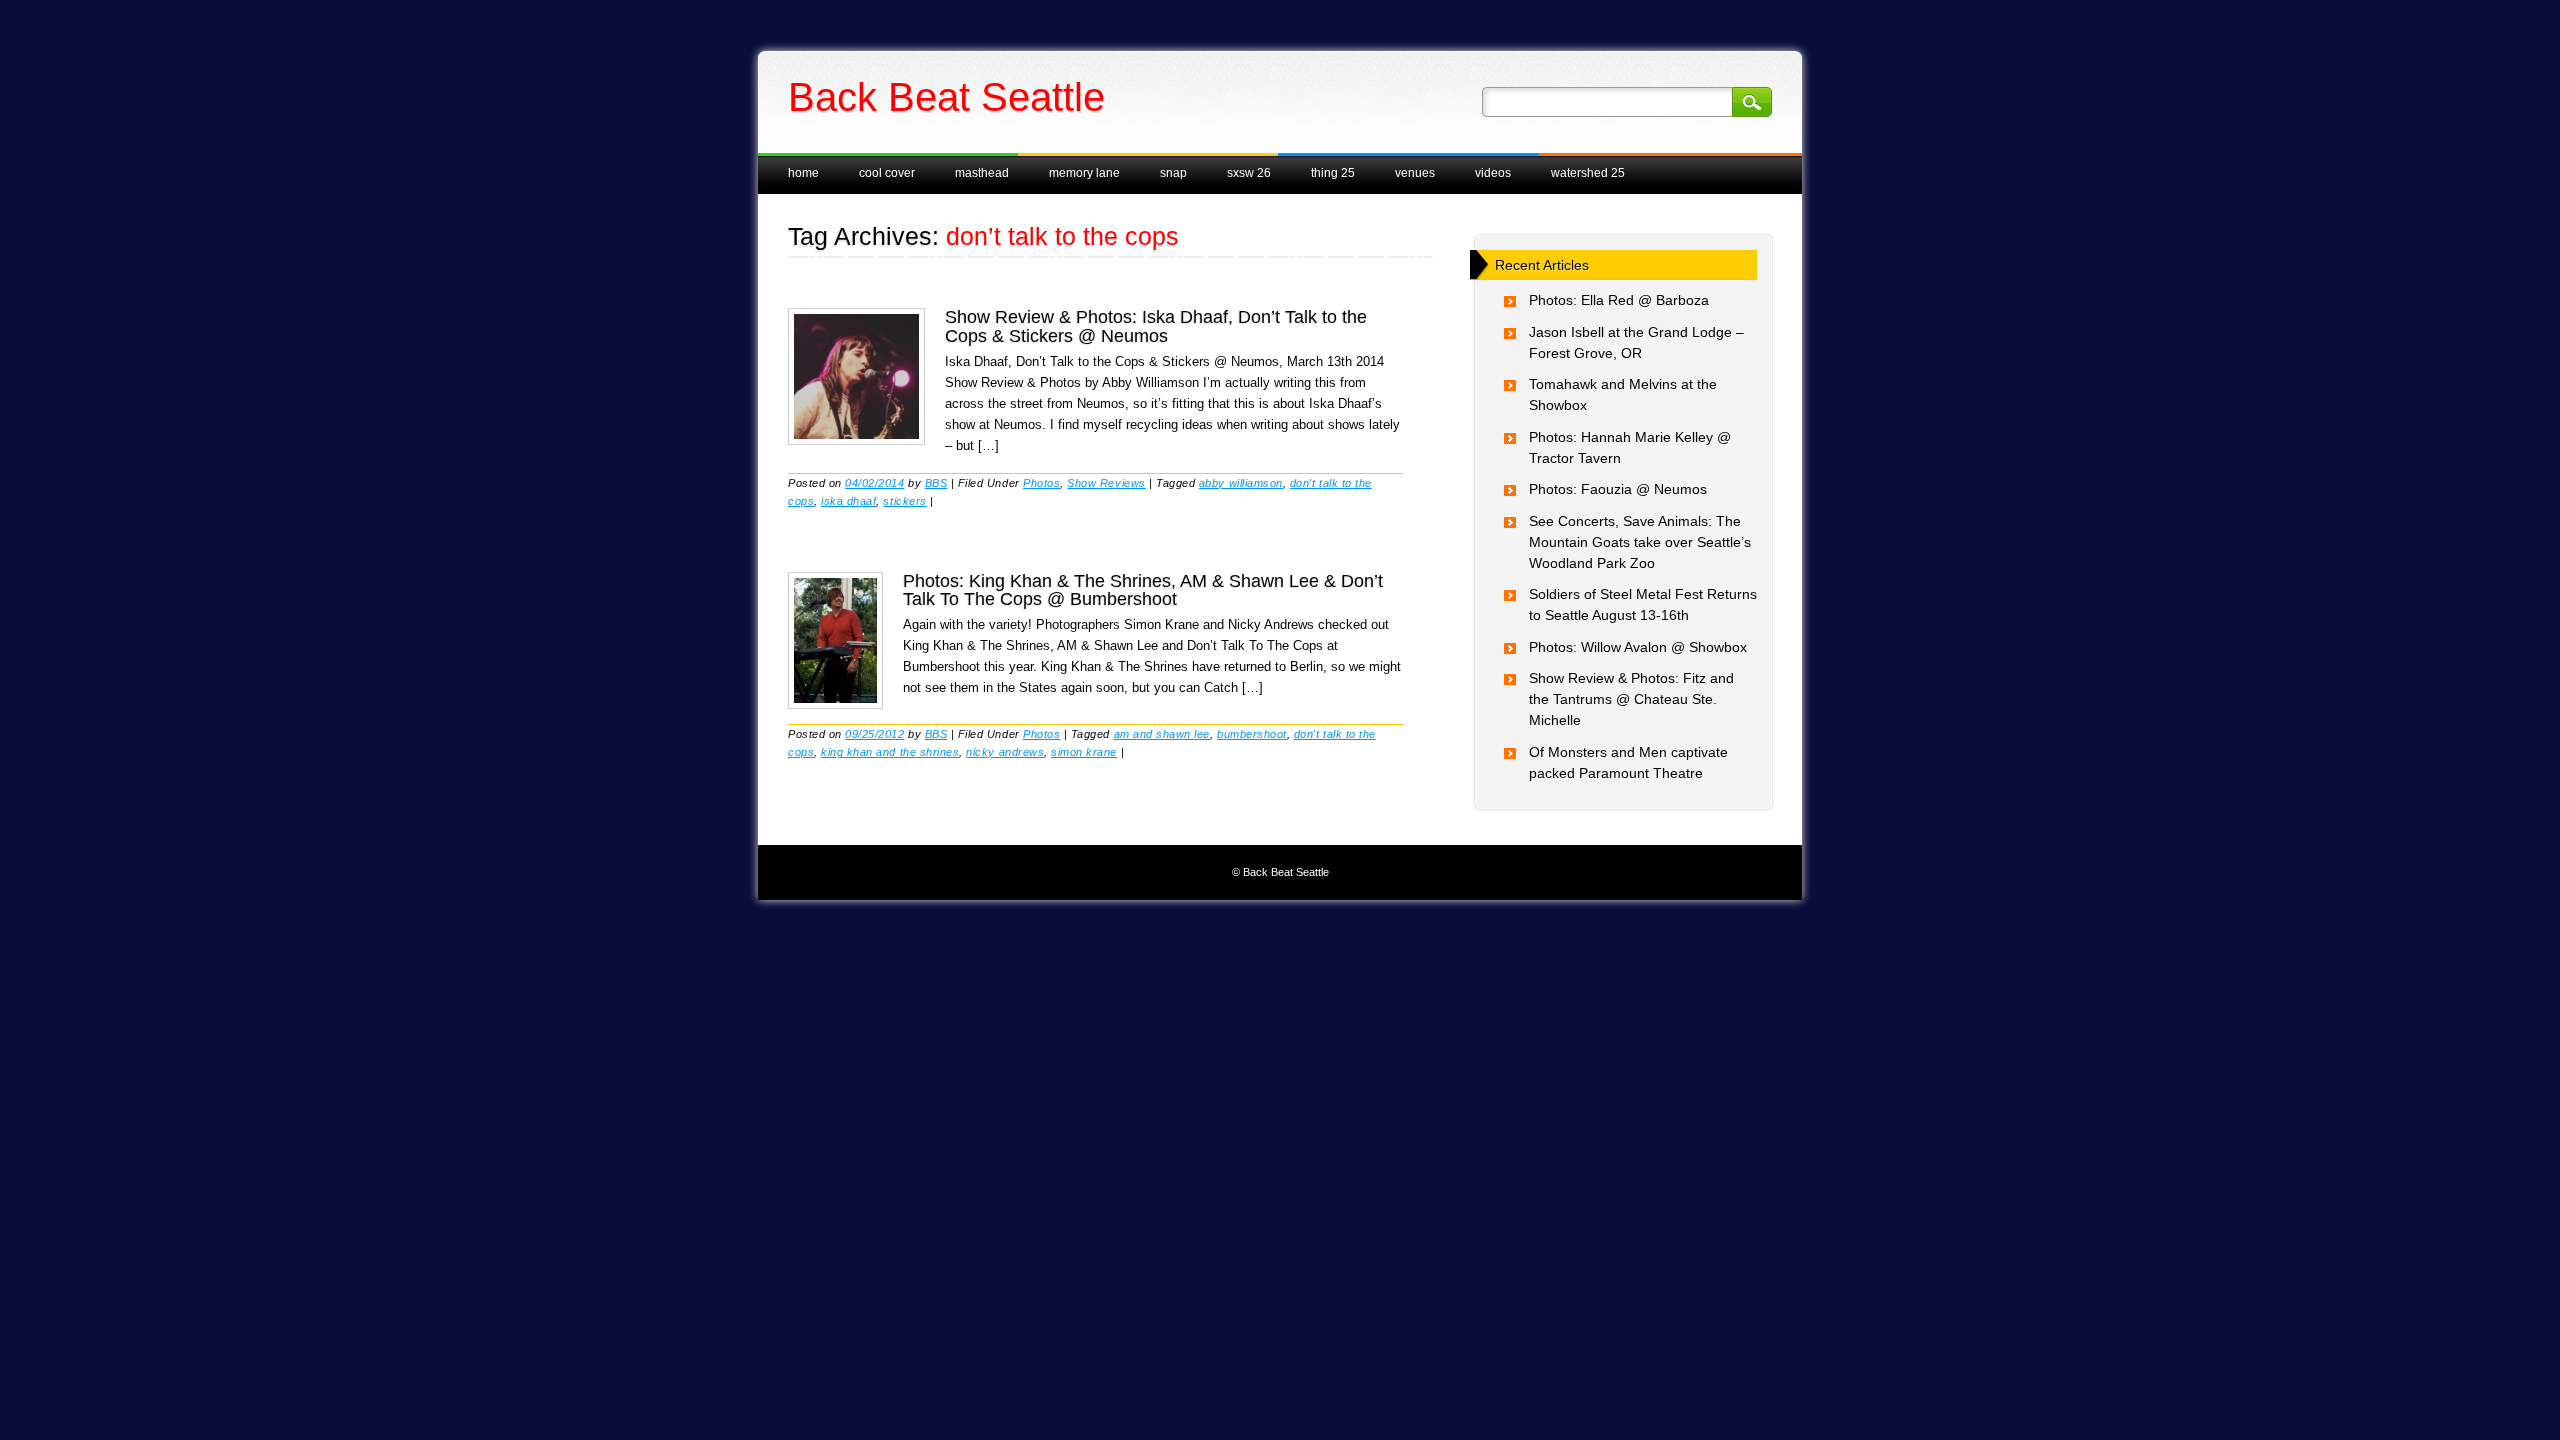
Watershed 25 (1588, 173)
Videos (1493, 173)
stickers (904, 501)
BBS (936, 483)
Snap (1173, 173)
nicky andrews (1005, 752)
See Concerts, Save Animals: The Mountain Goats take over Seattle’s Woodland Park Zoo (1640, 542)
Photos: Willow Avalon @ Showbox (1638, 647)
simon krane (1084, 752)
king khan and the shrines (890, 752)
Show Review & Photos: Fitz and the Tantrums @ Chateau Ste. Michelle (1631, 699)
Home (803, 173)
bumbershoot (1252, 734)
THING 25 (1333, 173)
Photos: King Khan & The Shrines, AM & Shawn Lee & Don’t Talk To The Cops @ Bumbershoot (1143, 590)
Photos (1041, 483)
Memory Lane (1084, 173)
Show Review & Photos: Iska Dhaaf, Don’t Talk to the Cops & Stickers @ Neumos (1156, 326)
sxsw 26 (1249, 173)
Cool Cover (887, 173)
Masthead (982, 173)
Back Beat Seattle (946, 97)
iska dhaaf (848, 501)
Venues (1415, 173)
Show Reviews (1106, 483)
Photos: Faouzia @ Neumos (1618, 489)
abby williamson (1241, 483)
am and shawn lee (1162, 734)
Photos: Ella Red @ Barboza (1619, 300)
